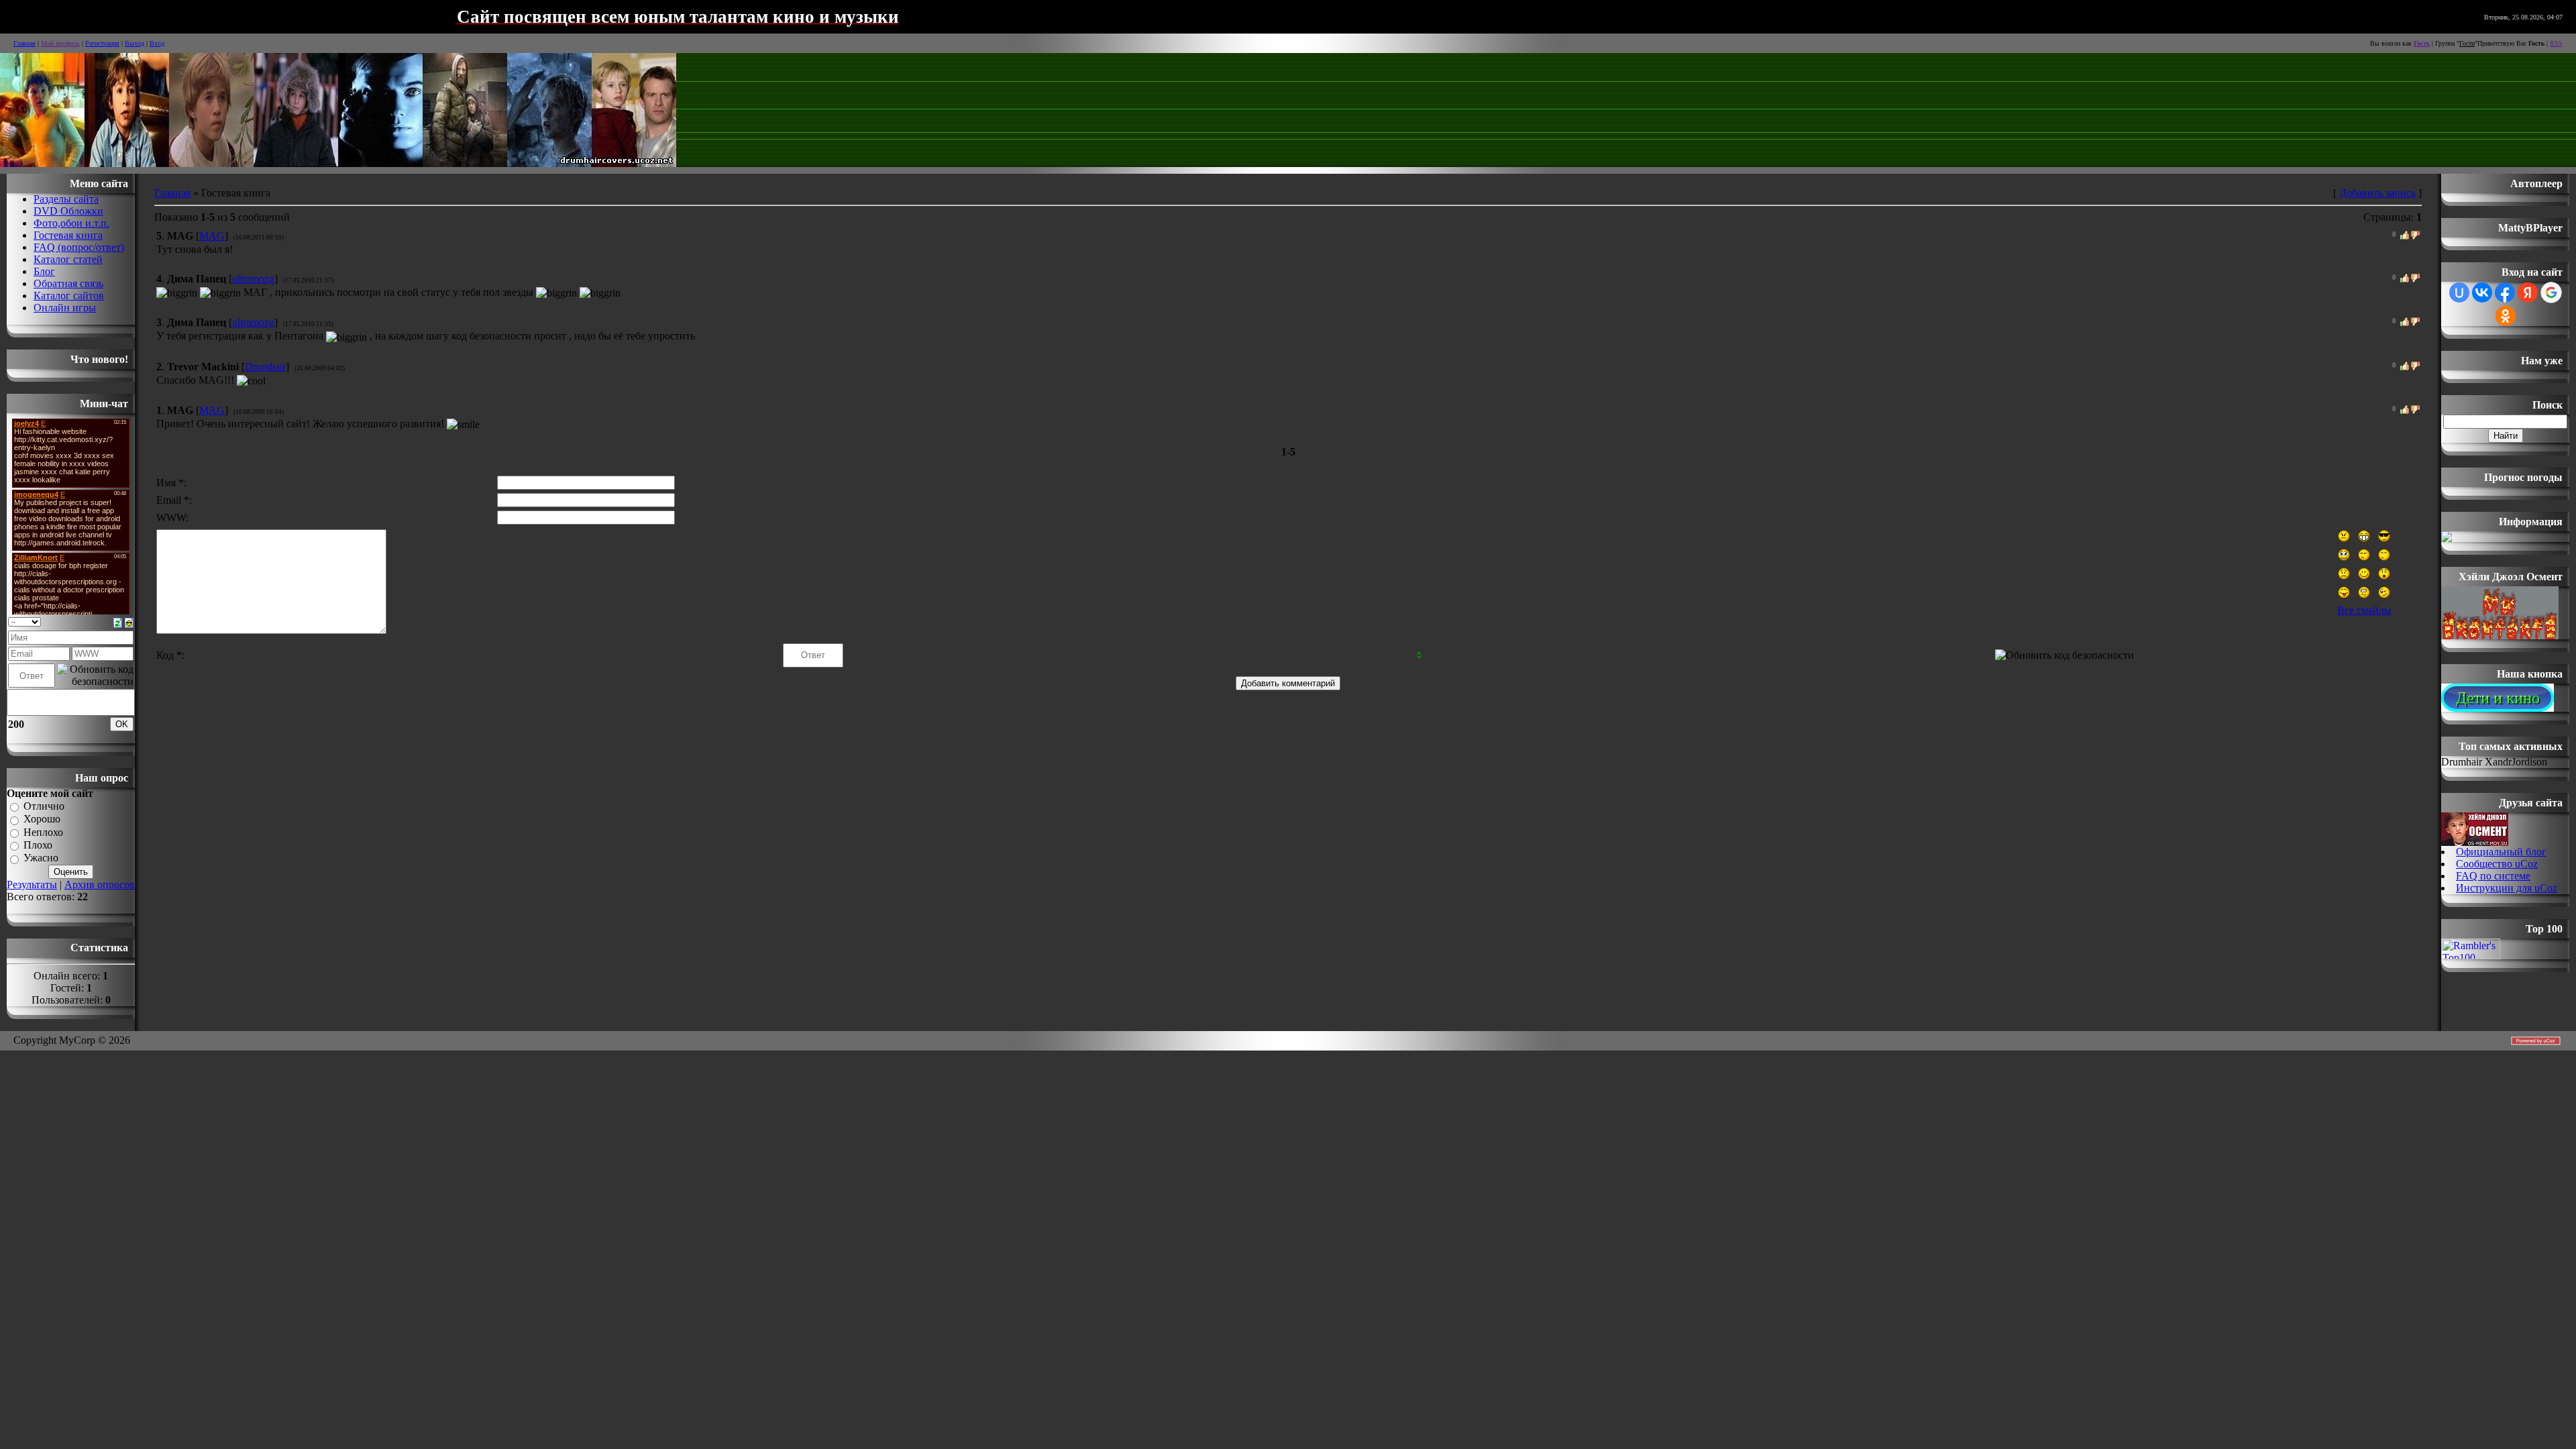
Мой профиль (60, 43)
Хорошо (42, 819)
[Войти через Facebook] (2505, 292)
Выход (135, 43)
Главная (24, 43)
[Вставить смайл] (129, 622)
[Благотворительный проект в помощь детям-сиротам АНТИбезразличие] (2447, 538)
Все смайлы (2364, 610)
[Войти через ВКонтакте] (2482, 292)
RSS (2556, 43)
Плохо (38, 845)
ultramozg (253, 279)
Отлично (44, 806)
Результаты (32, 884)
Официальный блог (2501, 852)
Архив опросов (100, 884)
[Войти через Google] (2551, 292)
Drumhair (265, 367)
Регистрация (102, 43)
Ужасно (41, 858)
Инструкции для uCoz (2507, 888)
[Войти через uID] (2459, 292)
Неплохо (43, 832)
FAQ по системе (2493, 876)
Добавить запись (2377, 193)
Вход (157, 43)
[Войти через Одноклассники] (2506, 316)
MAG (212, 236)
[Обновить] (118, 622)
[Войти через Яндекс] (2528, 292)
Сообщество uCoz (2497, 864)
